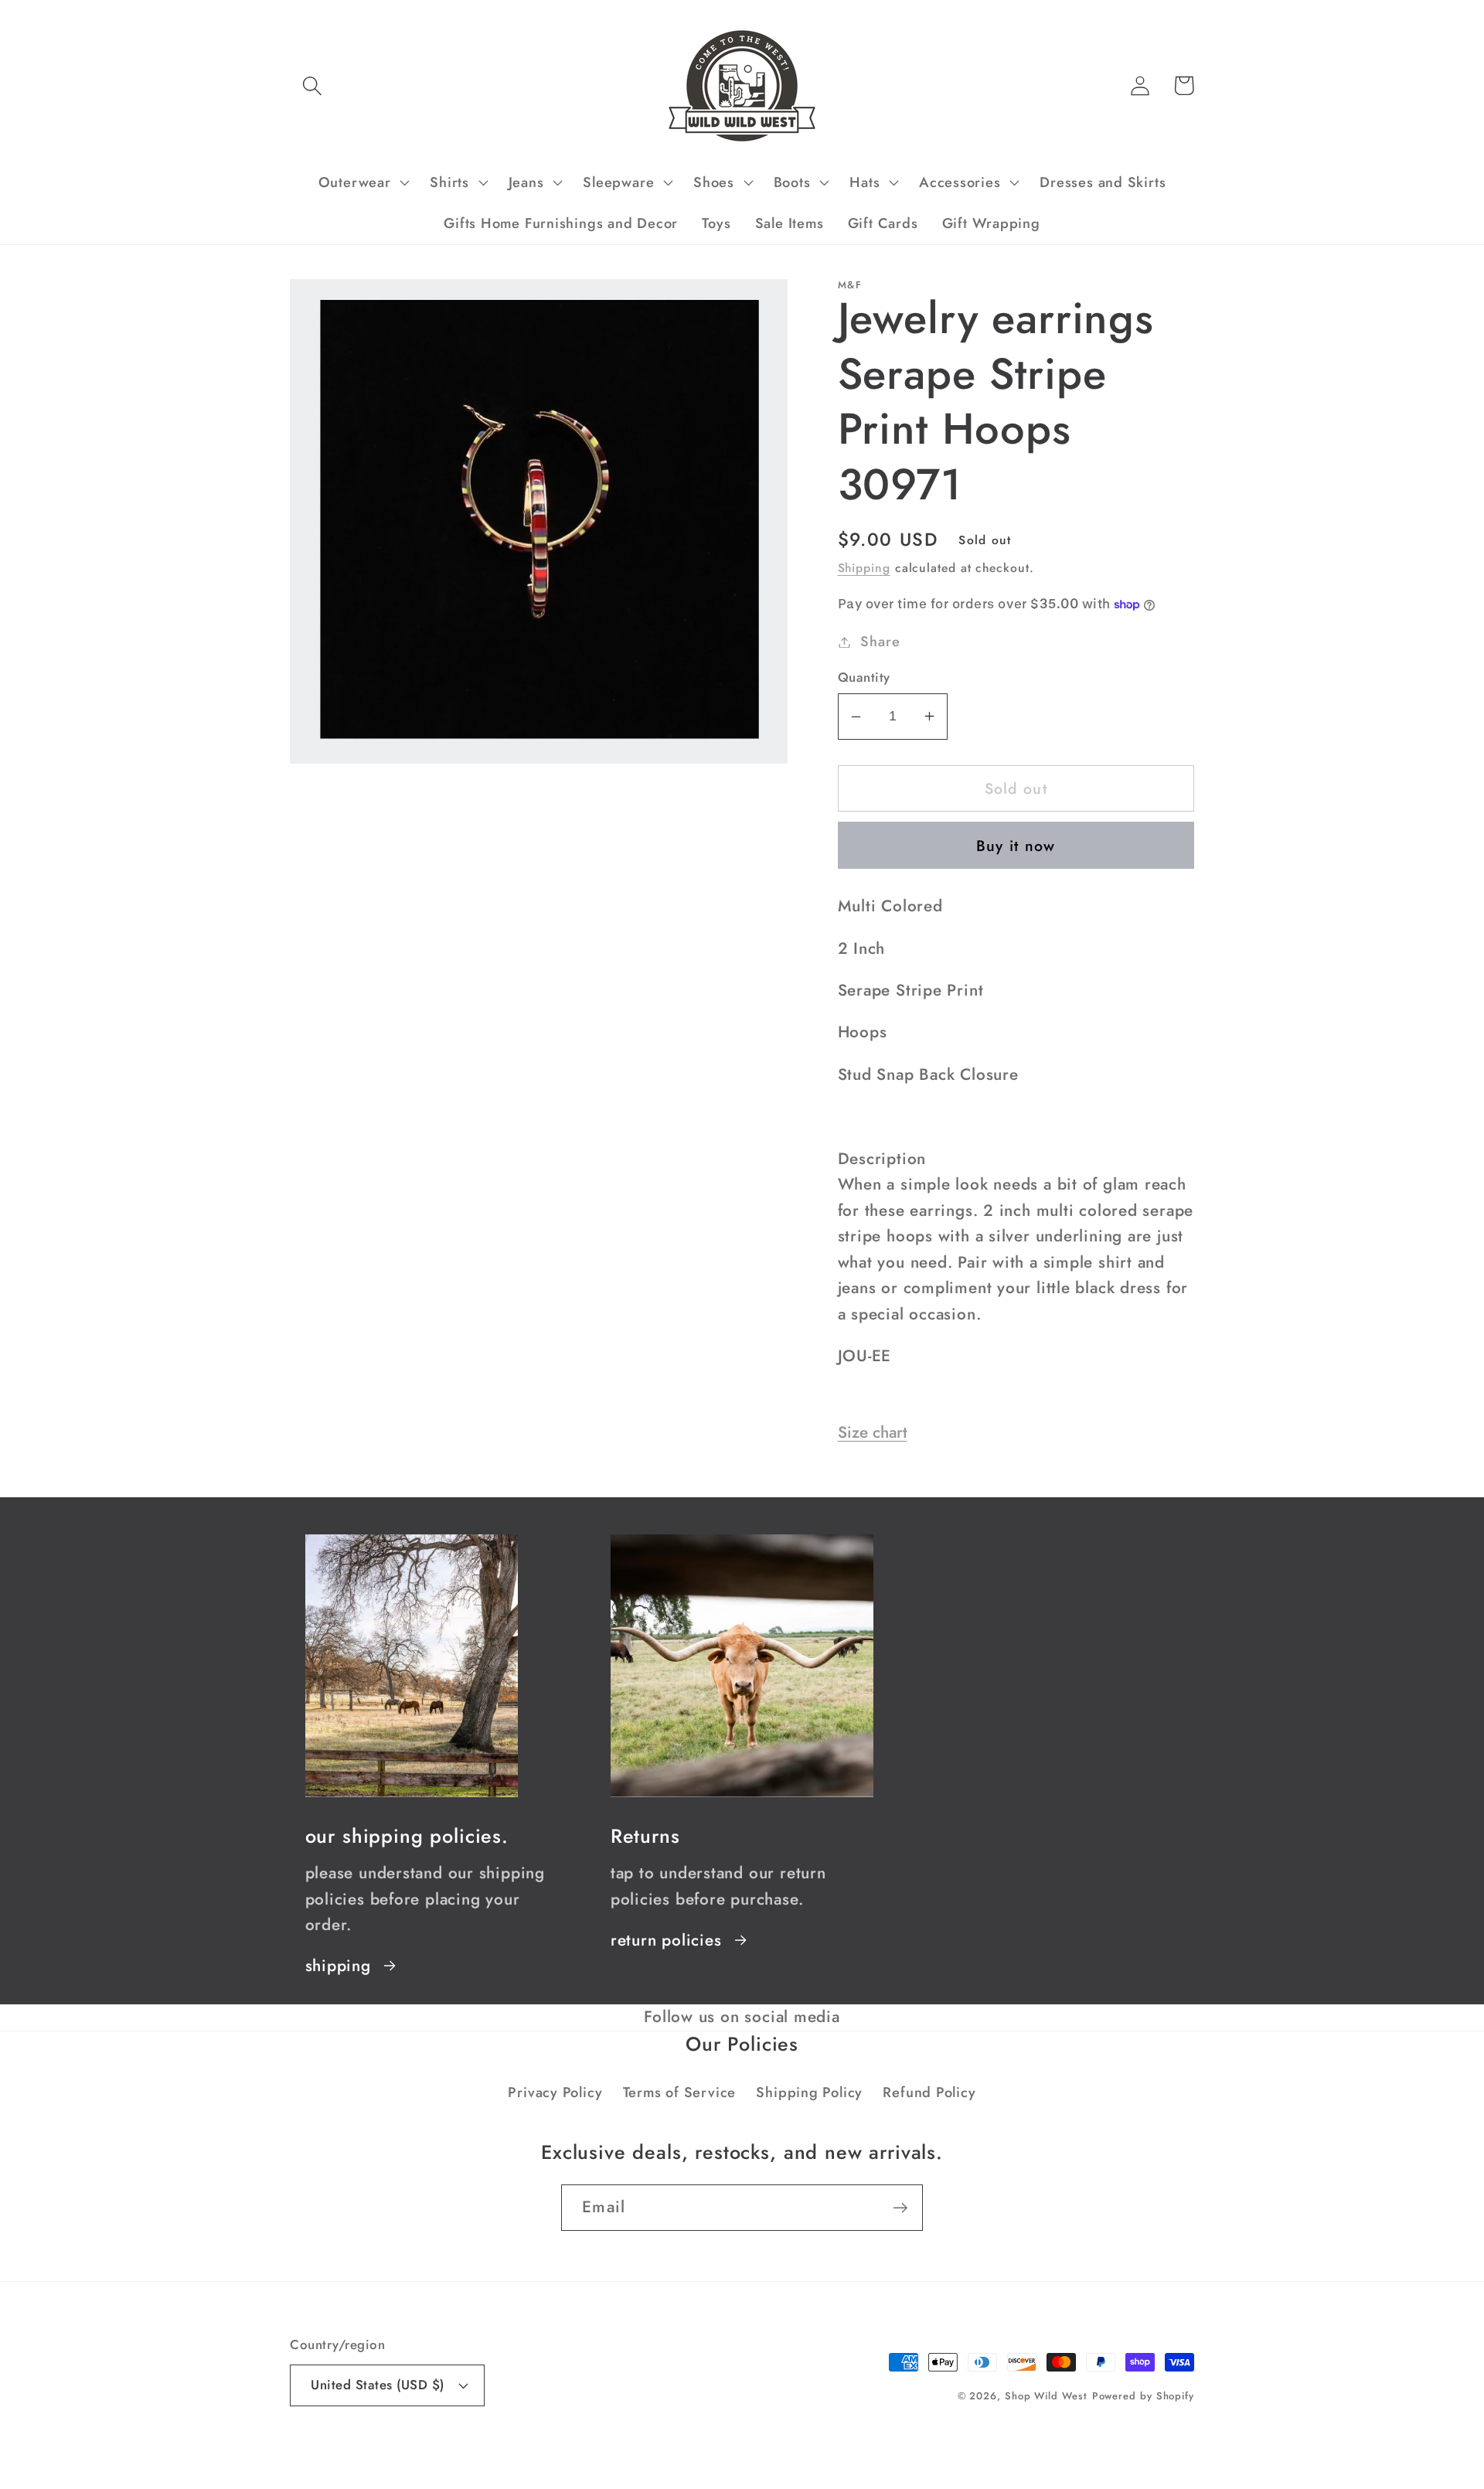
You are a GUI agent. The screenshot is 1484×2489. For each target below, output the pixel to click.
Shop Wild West (1046, 2396)
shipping (338, 1966)
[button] (312, 85)
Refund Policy (929, 2092)
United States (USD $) (378, 2385)
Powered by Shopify (1143, 2396)
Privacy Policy (555, 2092)
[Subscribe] (900, 2208)
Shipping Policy (809, 2092)
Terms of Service (679, 2092)
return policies (666, 1940)
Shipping (864, 568)
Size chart (873, 1432)
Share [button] (880, 642)
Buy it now (1016, 846)
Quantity (864, 678)
